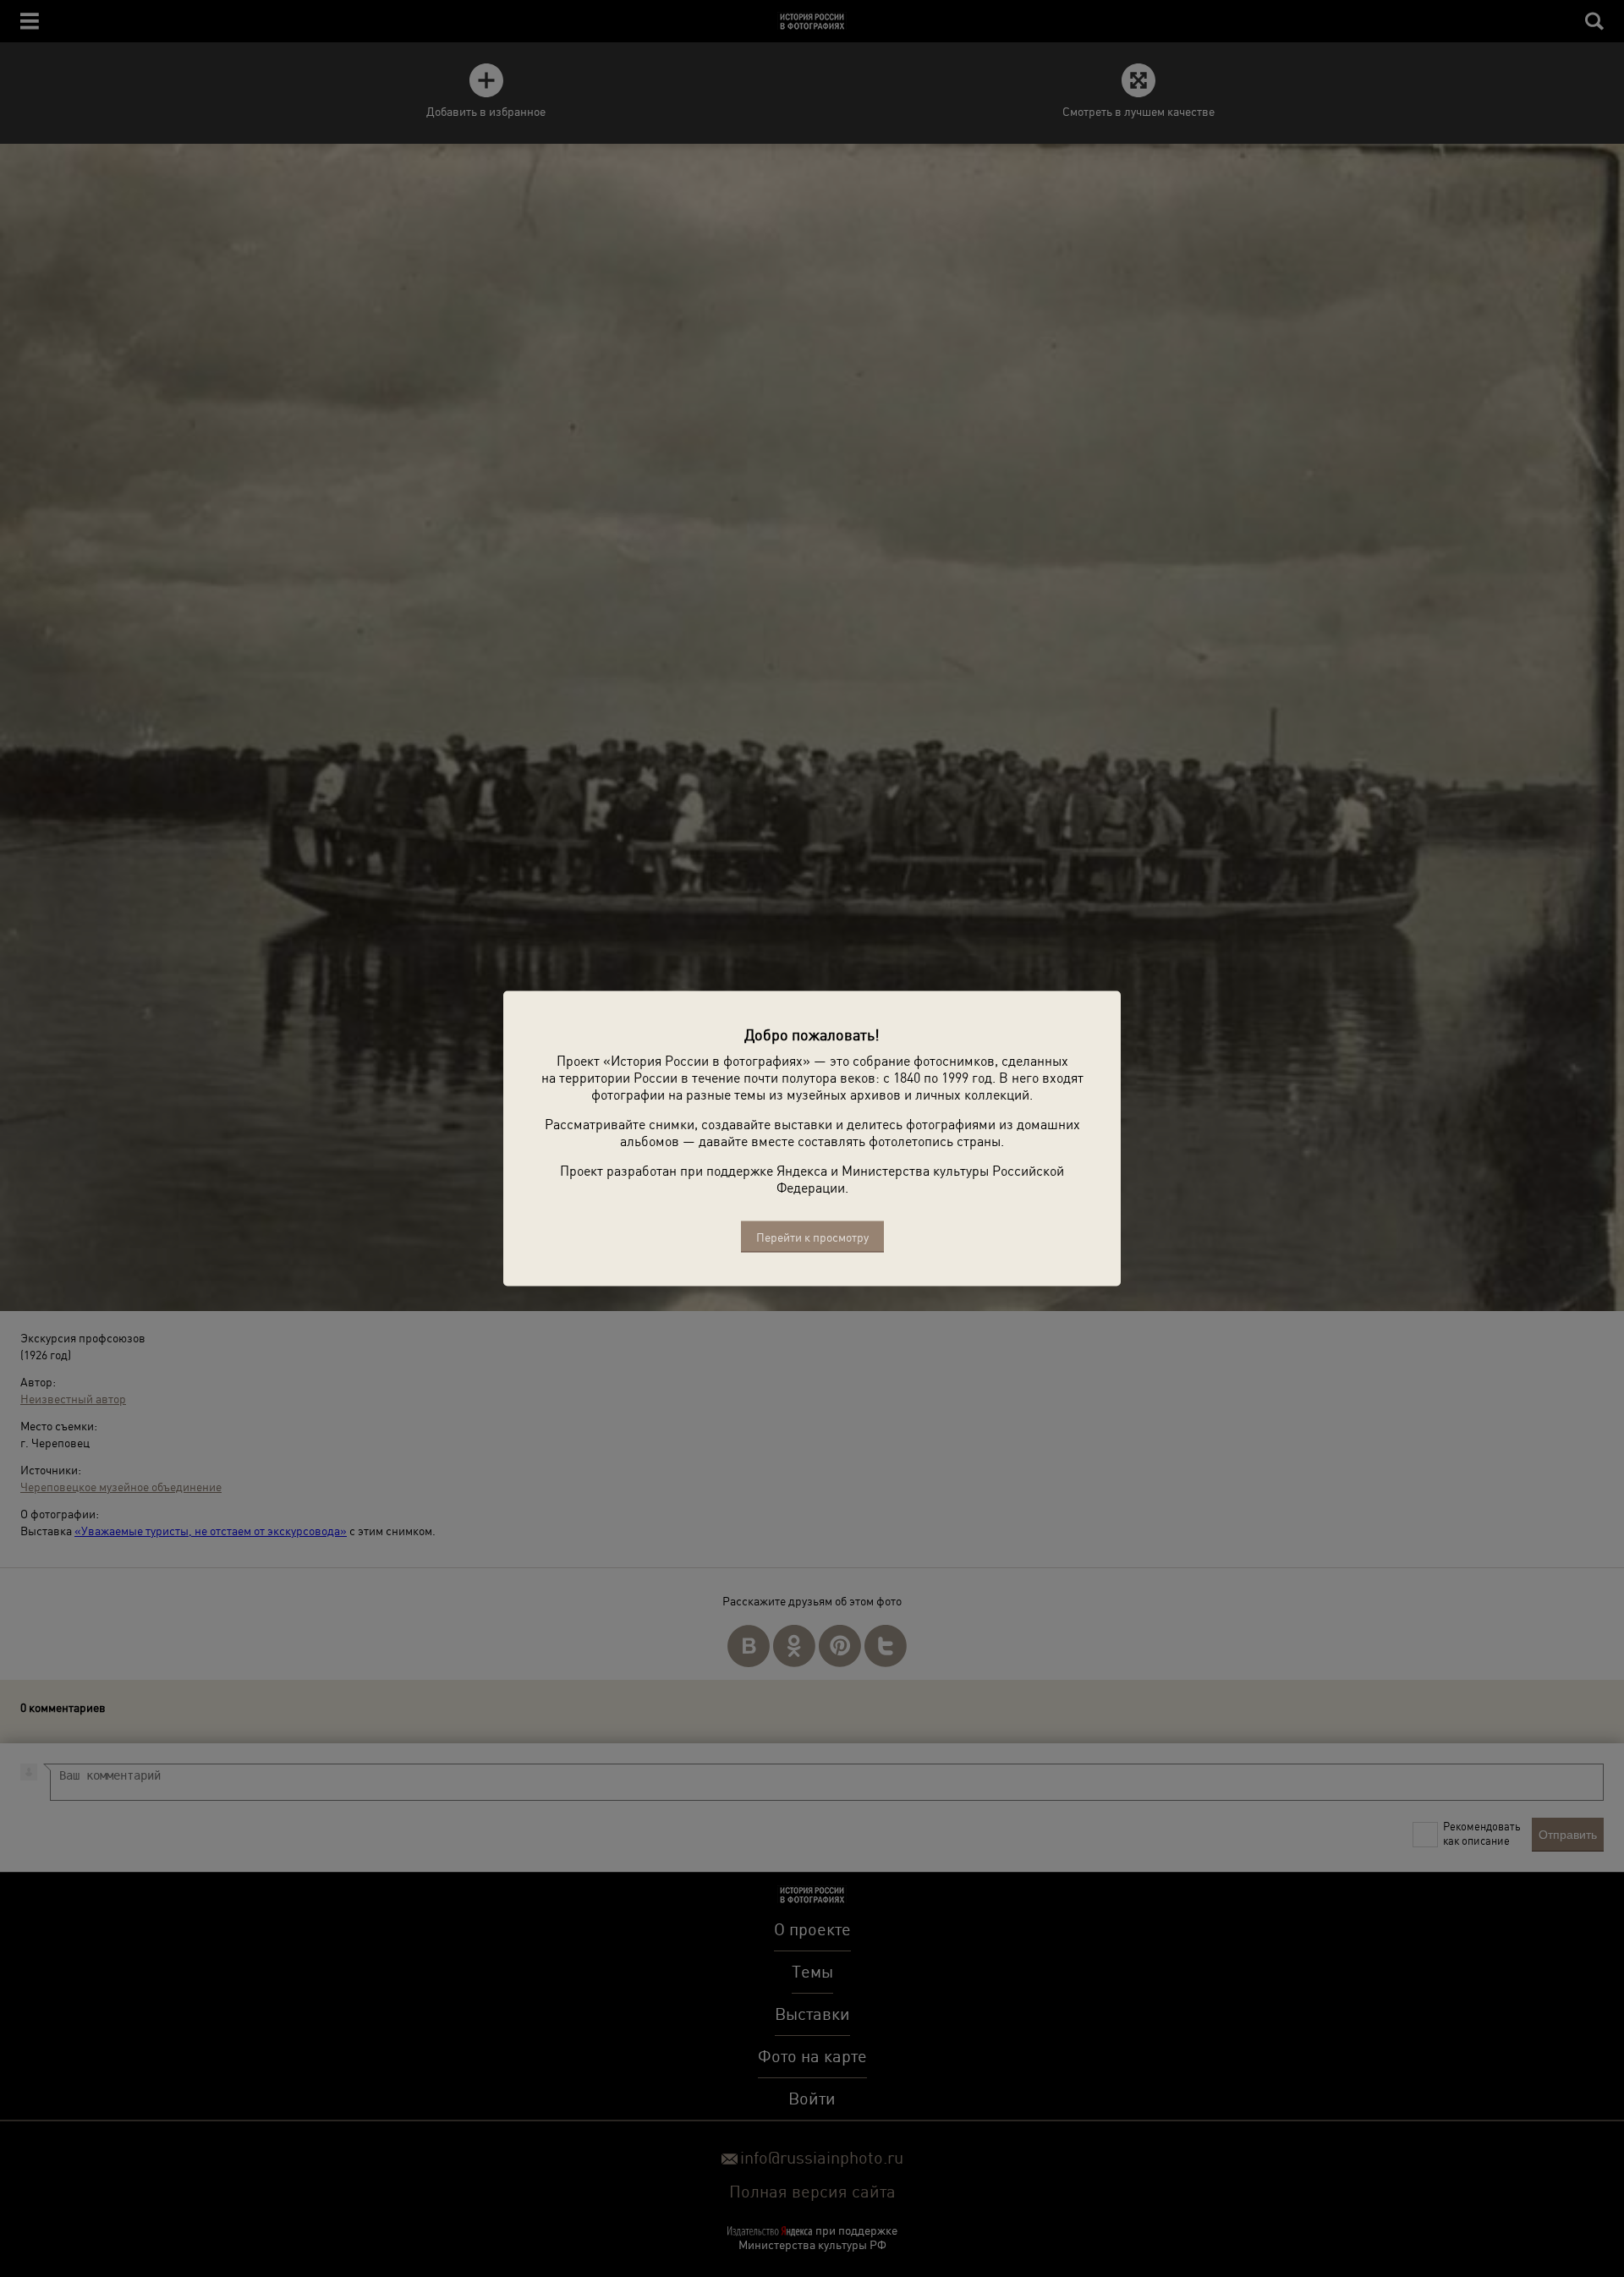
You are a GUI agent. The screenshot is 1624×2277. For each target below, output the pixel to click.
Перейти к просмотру (812, 1237)
